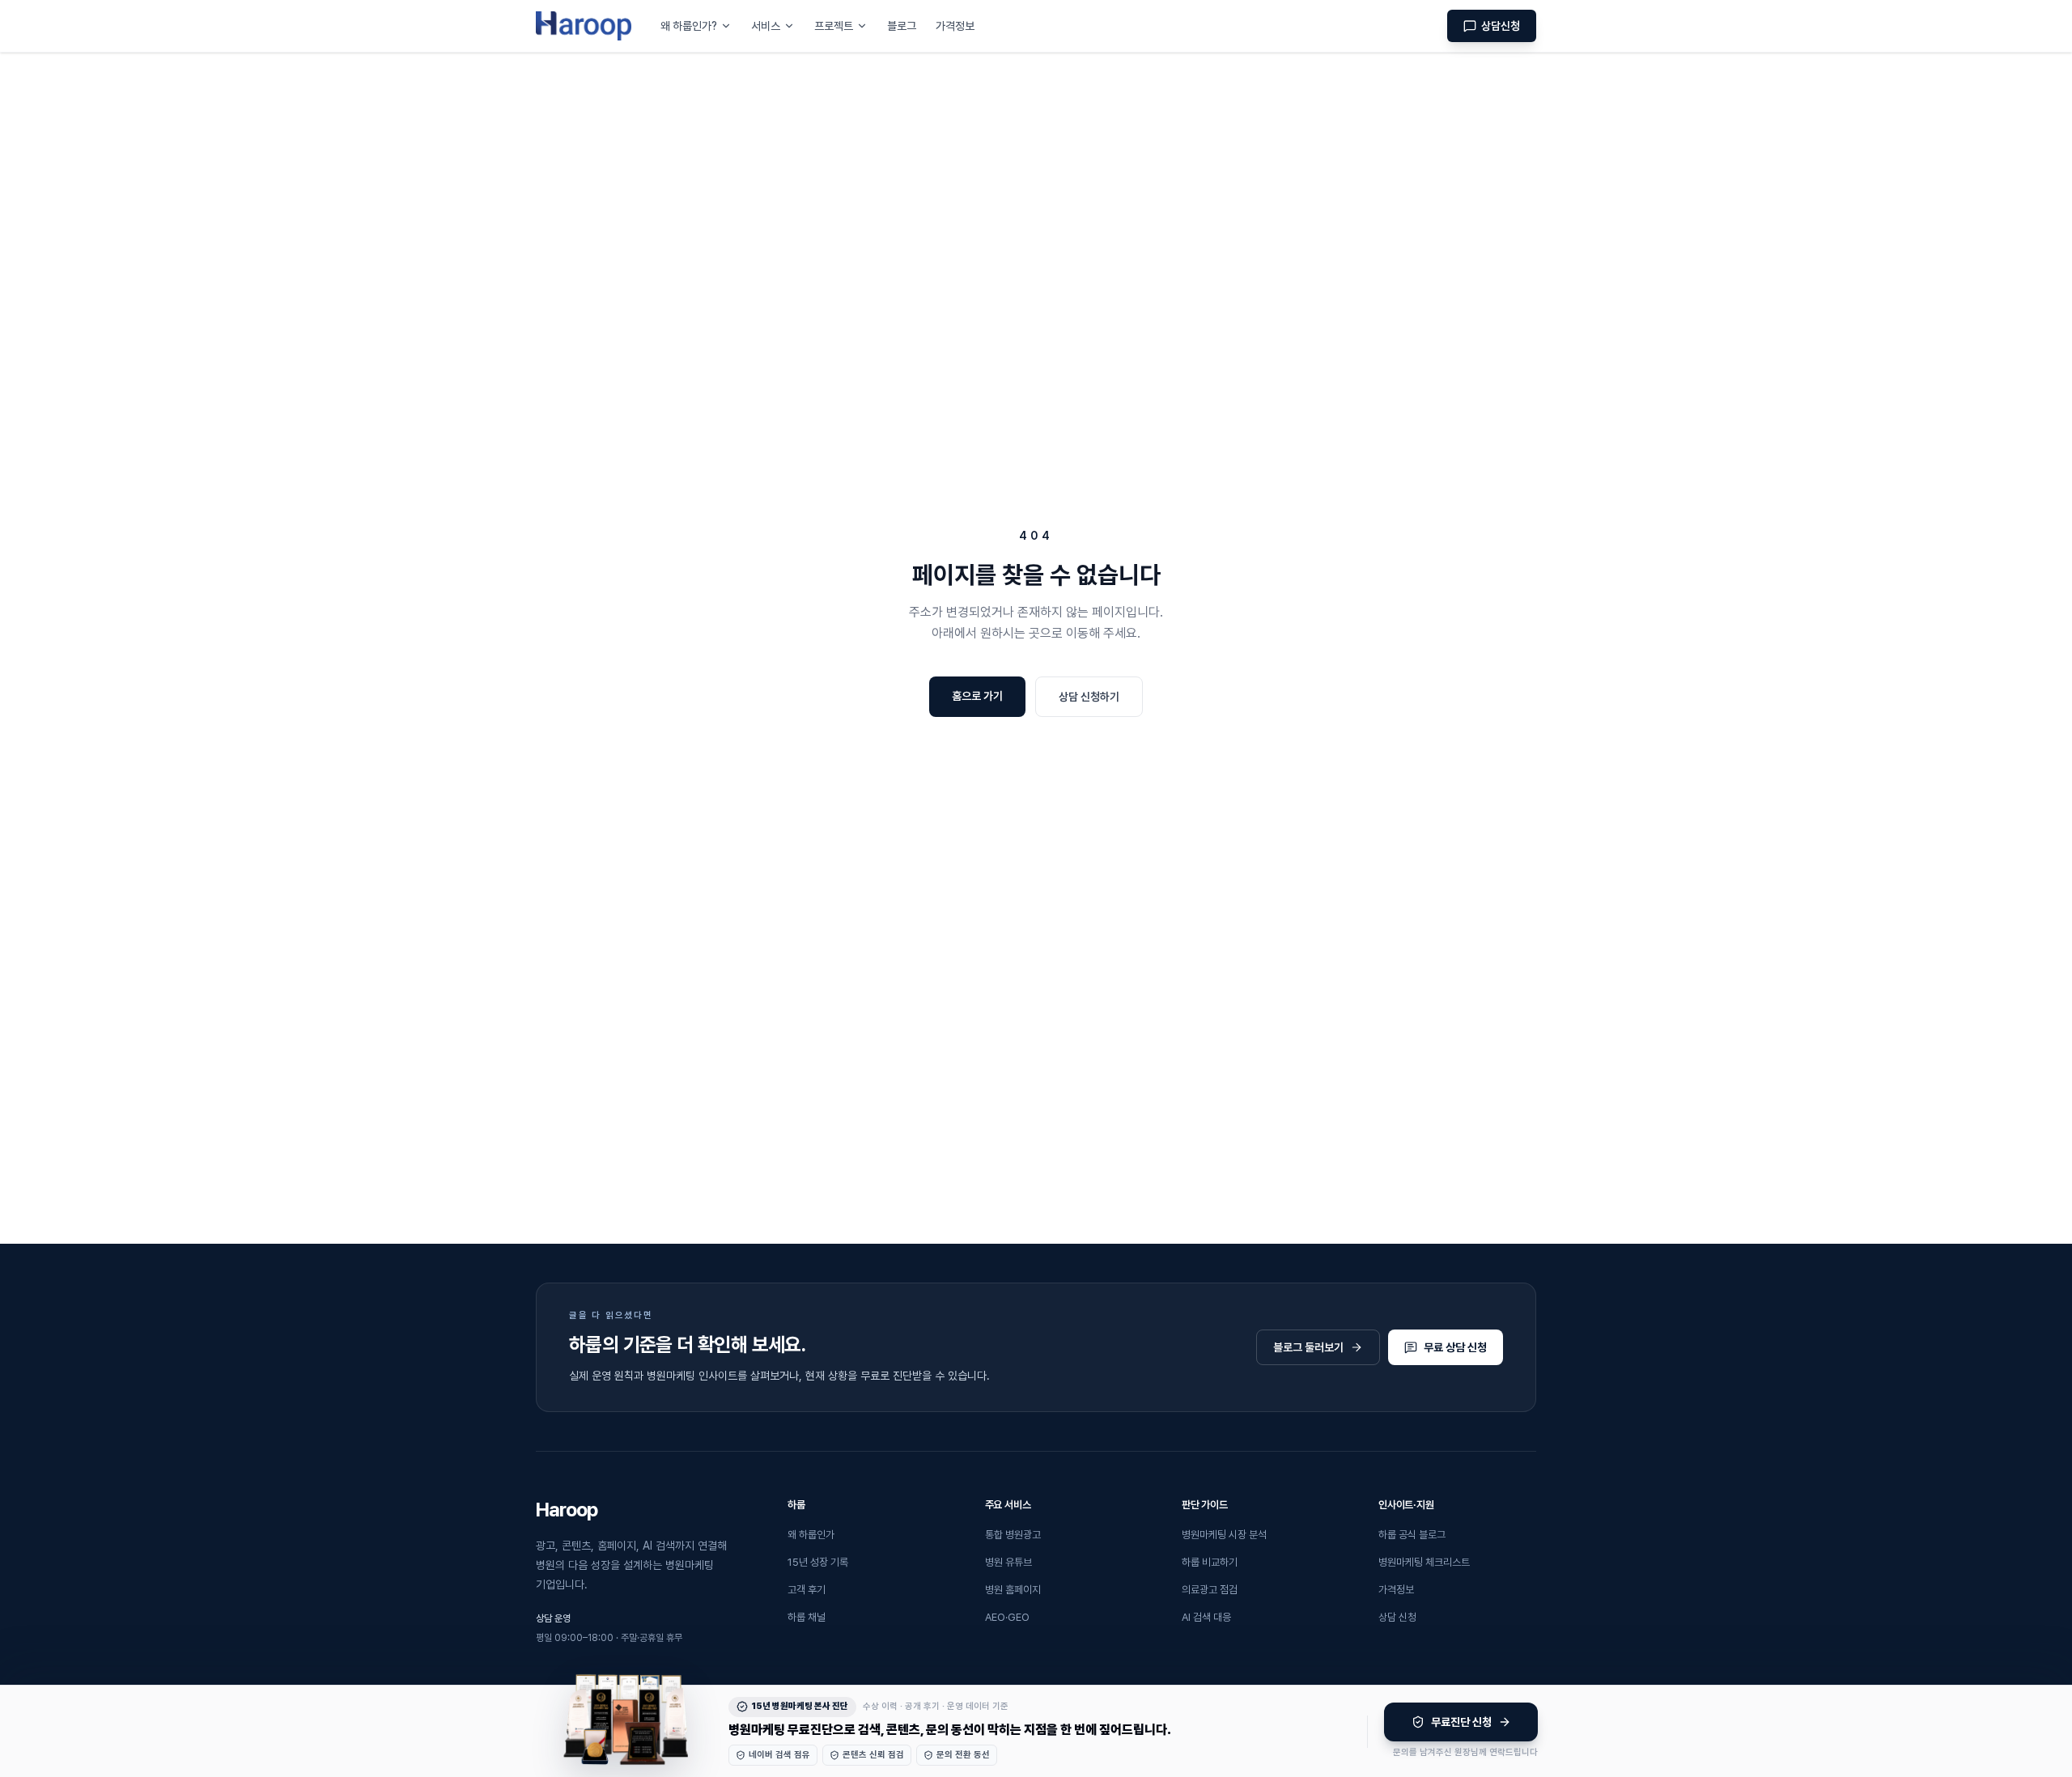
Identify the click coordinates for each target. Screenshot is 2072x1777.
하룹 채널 (807, 1617)
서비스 (766, 26)
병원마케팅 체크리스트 (1424, 1562)
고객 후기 (807, 1590)
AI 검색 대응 (1206, 1617)
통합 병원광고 (1013, 1535)
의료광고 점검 (1210, 1590)
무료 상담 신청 (1455, 1347)
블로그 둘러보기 (1308, 1347)
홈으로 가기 (977, 696)
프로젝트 (834, 26)
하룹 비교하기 (1210, 1562)
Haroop (567, 1510)
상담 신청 (1397, 1617)
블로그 (902, 26)
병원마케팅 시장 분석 (1224, 1535)
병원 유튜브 (1008, 1562)
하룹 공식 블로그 (1412, 1535)
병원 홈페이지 (1013, 1590)
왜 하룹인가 (811, 1535)
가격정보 (955, 26)
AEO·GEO (1007, 1617)
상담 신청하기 (1089, 697)
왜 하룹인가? (689, 26)
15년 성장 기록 (818, 1562)
